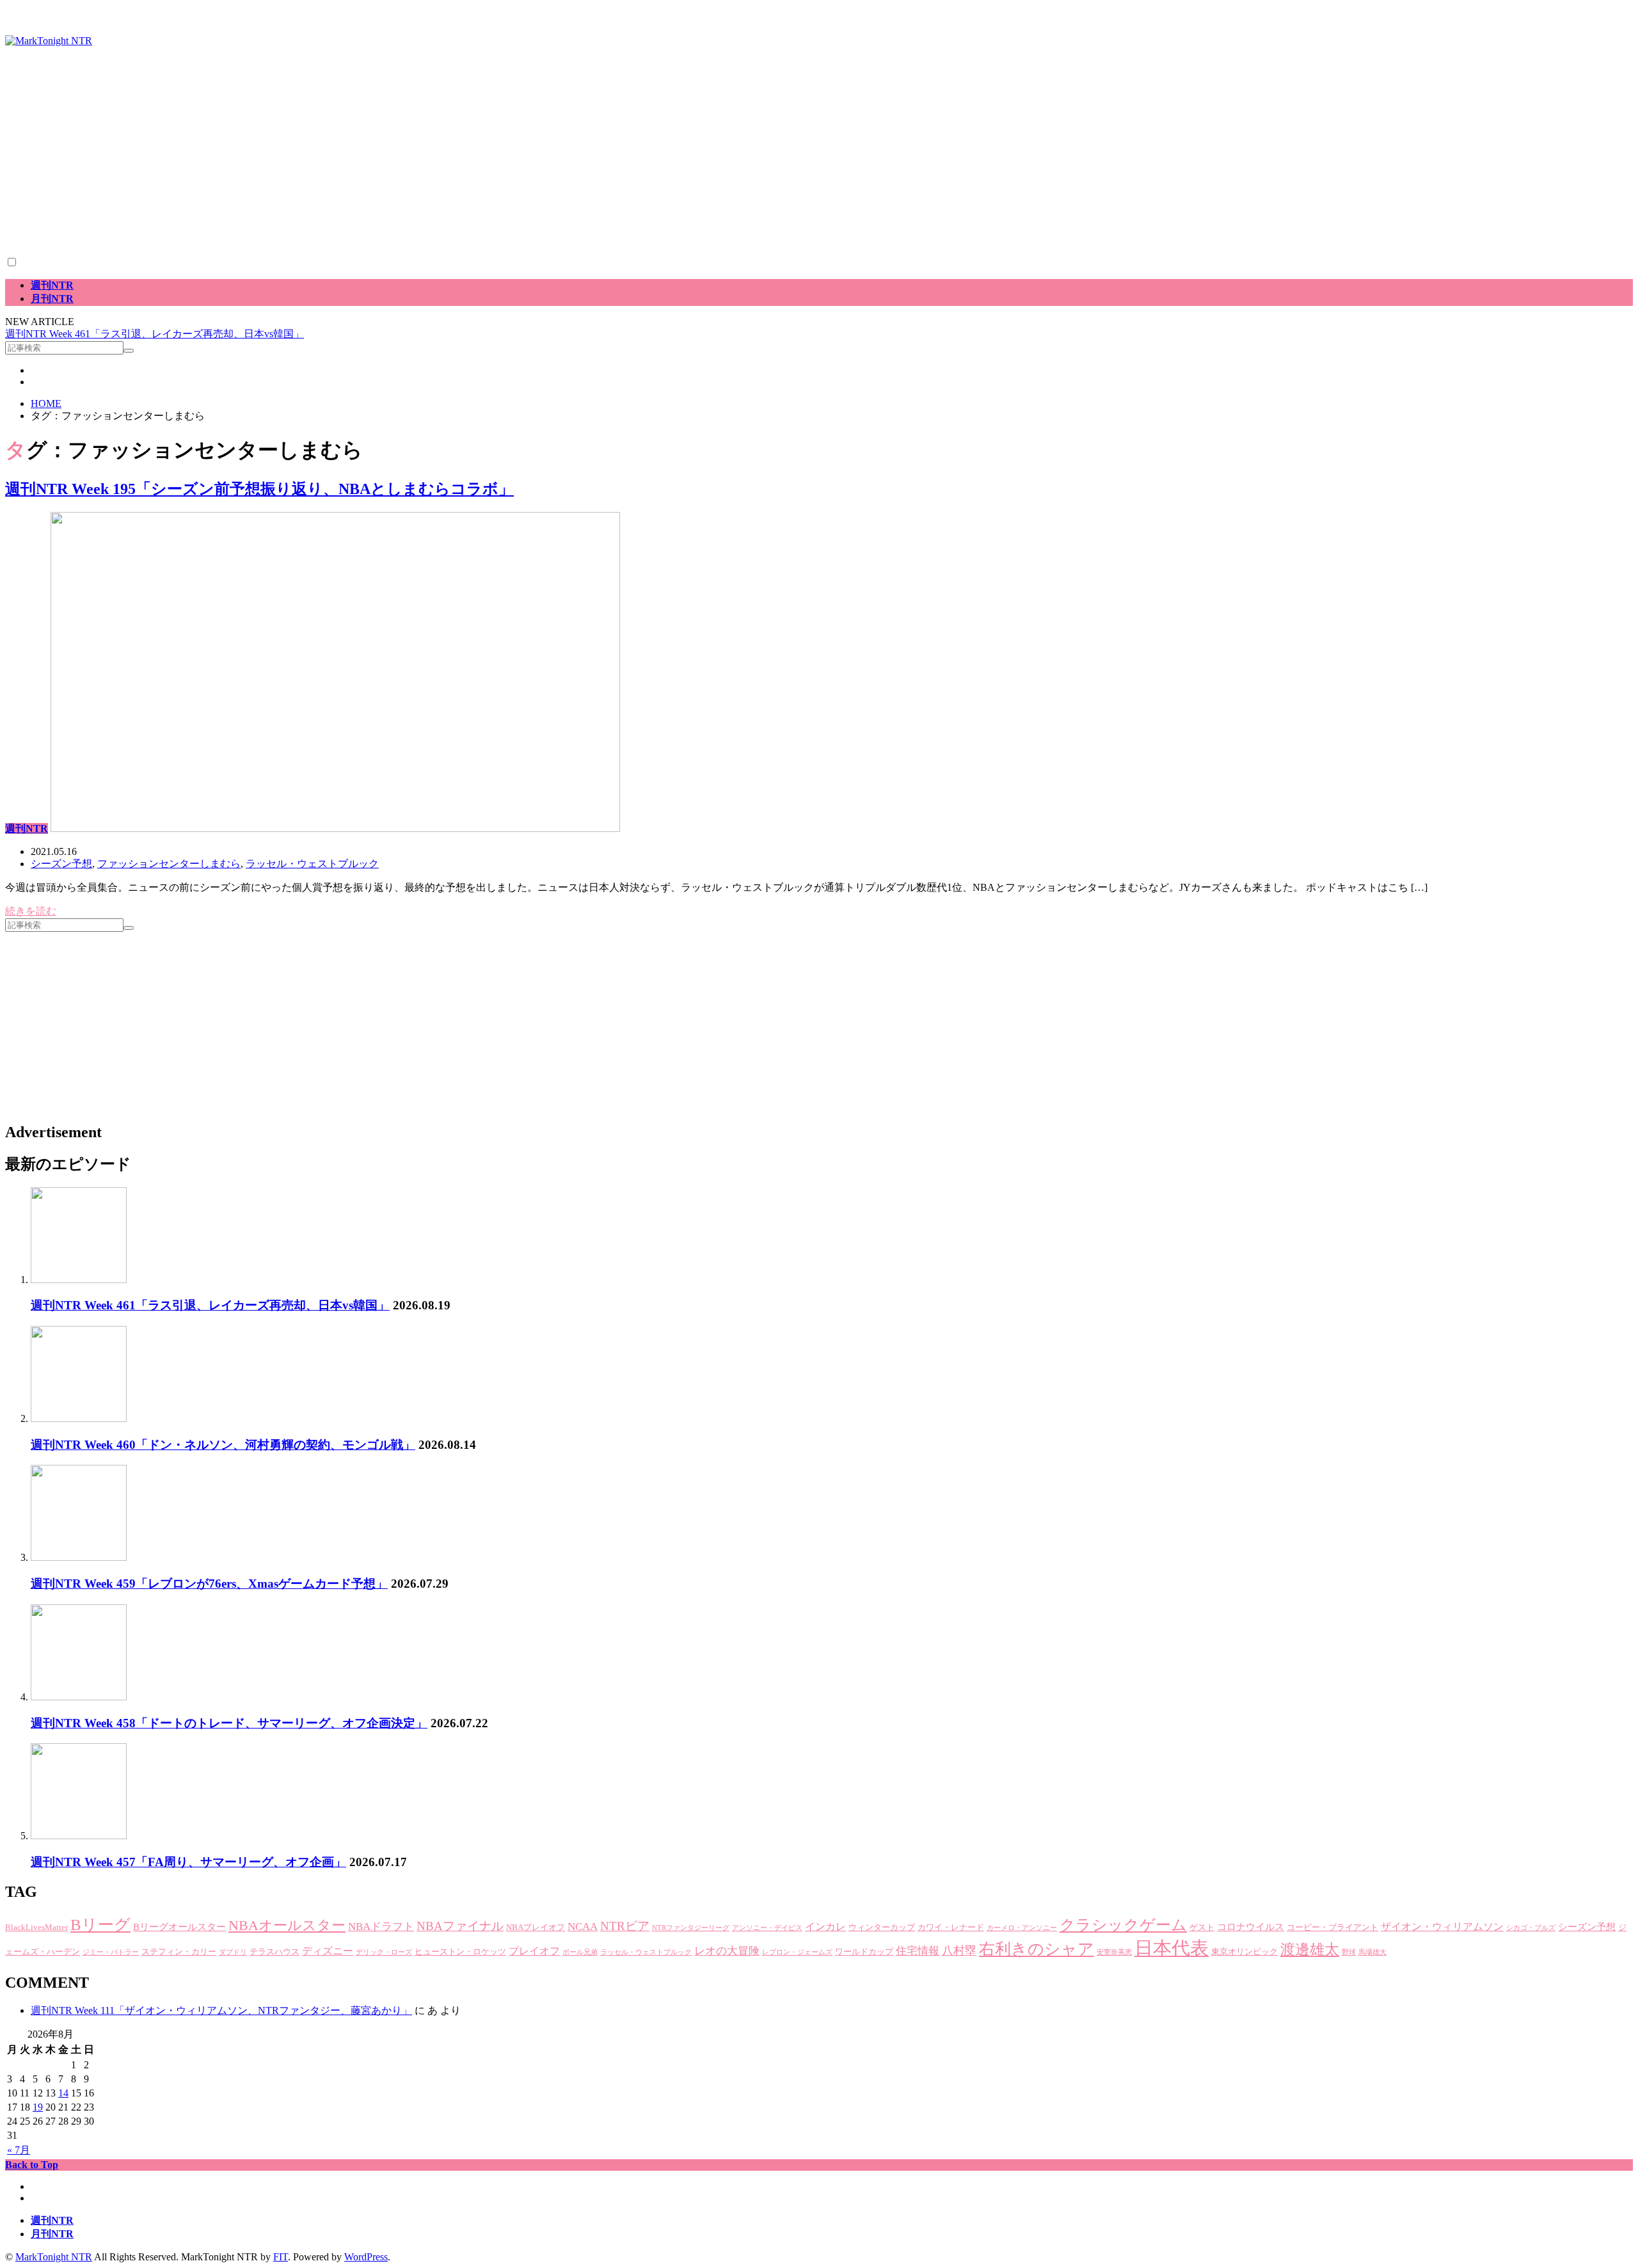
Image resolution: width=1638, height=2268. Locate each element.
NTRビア (625, 1926)
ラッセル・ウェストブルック (312, 864)
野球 (1349, 1952)
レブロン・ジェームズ (797, 1952)
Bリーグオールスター (179, 1927)
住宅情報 (918, 1951)
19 (38, 2107)
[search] (129, 351)
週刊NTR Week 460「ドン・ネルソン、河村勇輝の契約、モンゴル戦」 (223, 1445)
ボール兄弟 (580, 1952)
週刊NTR (52, 285)
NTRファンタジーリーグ (691, 1928)
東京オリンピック (1244, 1952)
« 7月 (19, 2150)
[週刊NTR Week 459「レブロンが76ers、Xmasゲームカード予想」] (79, 1557)
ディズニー (328, 1951)
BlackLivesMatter (36, 1928)
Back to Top (32, 2165)
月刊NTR (52, 299)
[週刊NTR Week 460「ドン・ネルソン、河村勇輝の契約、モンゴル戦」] (79, 1418)
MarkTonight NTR (54, 2257)
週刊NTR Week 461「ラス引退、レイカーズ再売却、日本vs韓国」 (155, 334)
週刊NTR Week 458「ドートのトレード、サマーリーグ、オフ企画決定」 (229, 1723)
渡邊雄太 (1310, 1950)
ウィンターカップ (882, 1928)
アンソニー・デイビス (767, 1928)
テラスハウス (274, 1952)
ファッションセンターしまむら (169, 864)
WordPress (366, 2257)
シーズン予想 (61, 864)
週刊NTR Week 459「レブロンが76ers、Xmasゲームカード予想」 (209, 1584)
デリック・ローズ (384, 1952)
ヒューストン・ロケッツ (460, 1952)
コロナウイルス (1251, 1927)
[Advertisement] (389, 166)
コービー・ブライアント (1332, 1928)
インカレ (825, 1927)
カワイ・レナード (951, 1928)
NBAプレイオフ (536, 1928)
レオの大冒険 (727, 1951)
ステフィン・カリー (179, 1952)
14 (63, 2093)
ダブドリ (233, 1952)
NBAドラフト (381, 1927)
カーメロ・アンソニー (1022, 1928)
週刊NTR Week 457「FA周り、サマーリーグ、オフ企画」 (188, 1862)
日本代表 (1172, 1948)
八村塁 (959, 1951)
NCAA (583, 1927)
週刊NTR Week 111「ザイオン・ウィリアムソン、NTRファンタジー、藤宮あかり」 (221, 2010)
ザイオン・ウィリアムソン (1442, 1927)
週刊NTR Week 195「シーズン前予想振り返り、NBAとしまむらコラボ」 (259, 489)
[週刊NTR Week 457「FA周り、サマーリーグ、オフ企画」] (79, 1836)
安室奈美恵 (1114, 1952)
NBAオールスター (287, 1925)
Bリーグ (100, 1925)
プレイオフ (534, 1951)
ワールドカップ (864, 1952)
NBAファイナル (460, 1926)
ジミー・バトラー (111, 1952)
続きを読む (31, 911)
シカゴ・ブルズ (1531, 1928)
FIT (281, 2257)
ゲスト (1202, 1928)
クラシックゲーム (1123, 1925)
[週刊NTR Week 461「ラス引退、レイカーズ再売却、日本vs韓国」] (79, 1280)
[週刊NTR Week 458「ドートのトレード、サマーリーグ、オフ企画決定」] (79, 1697)
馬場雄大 (1372, 1952)
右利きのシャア (1037, 1949)
